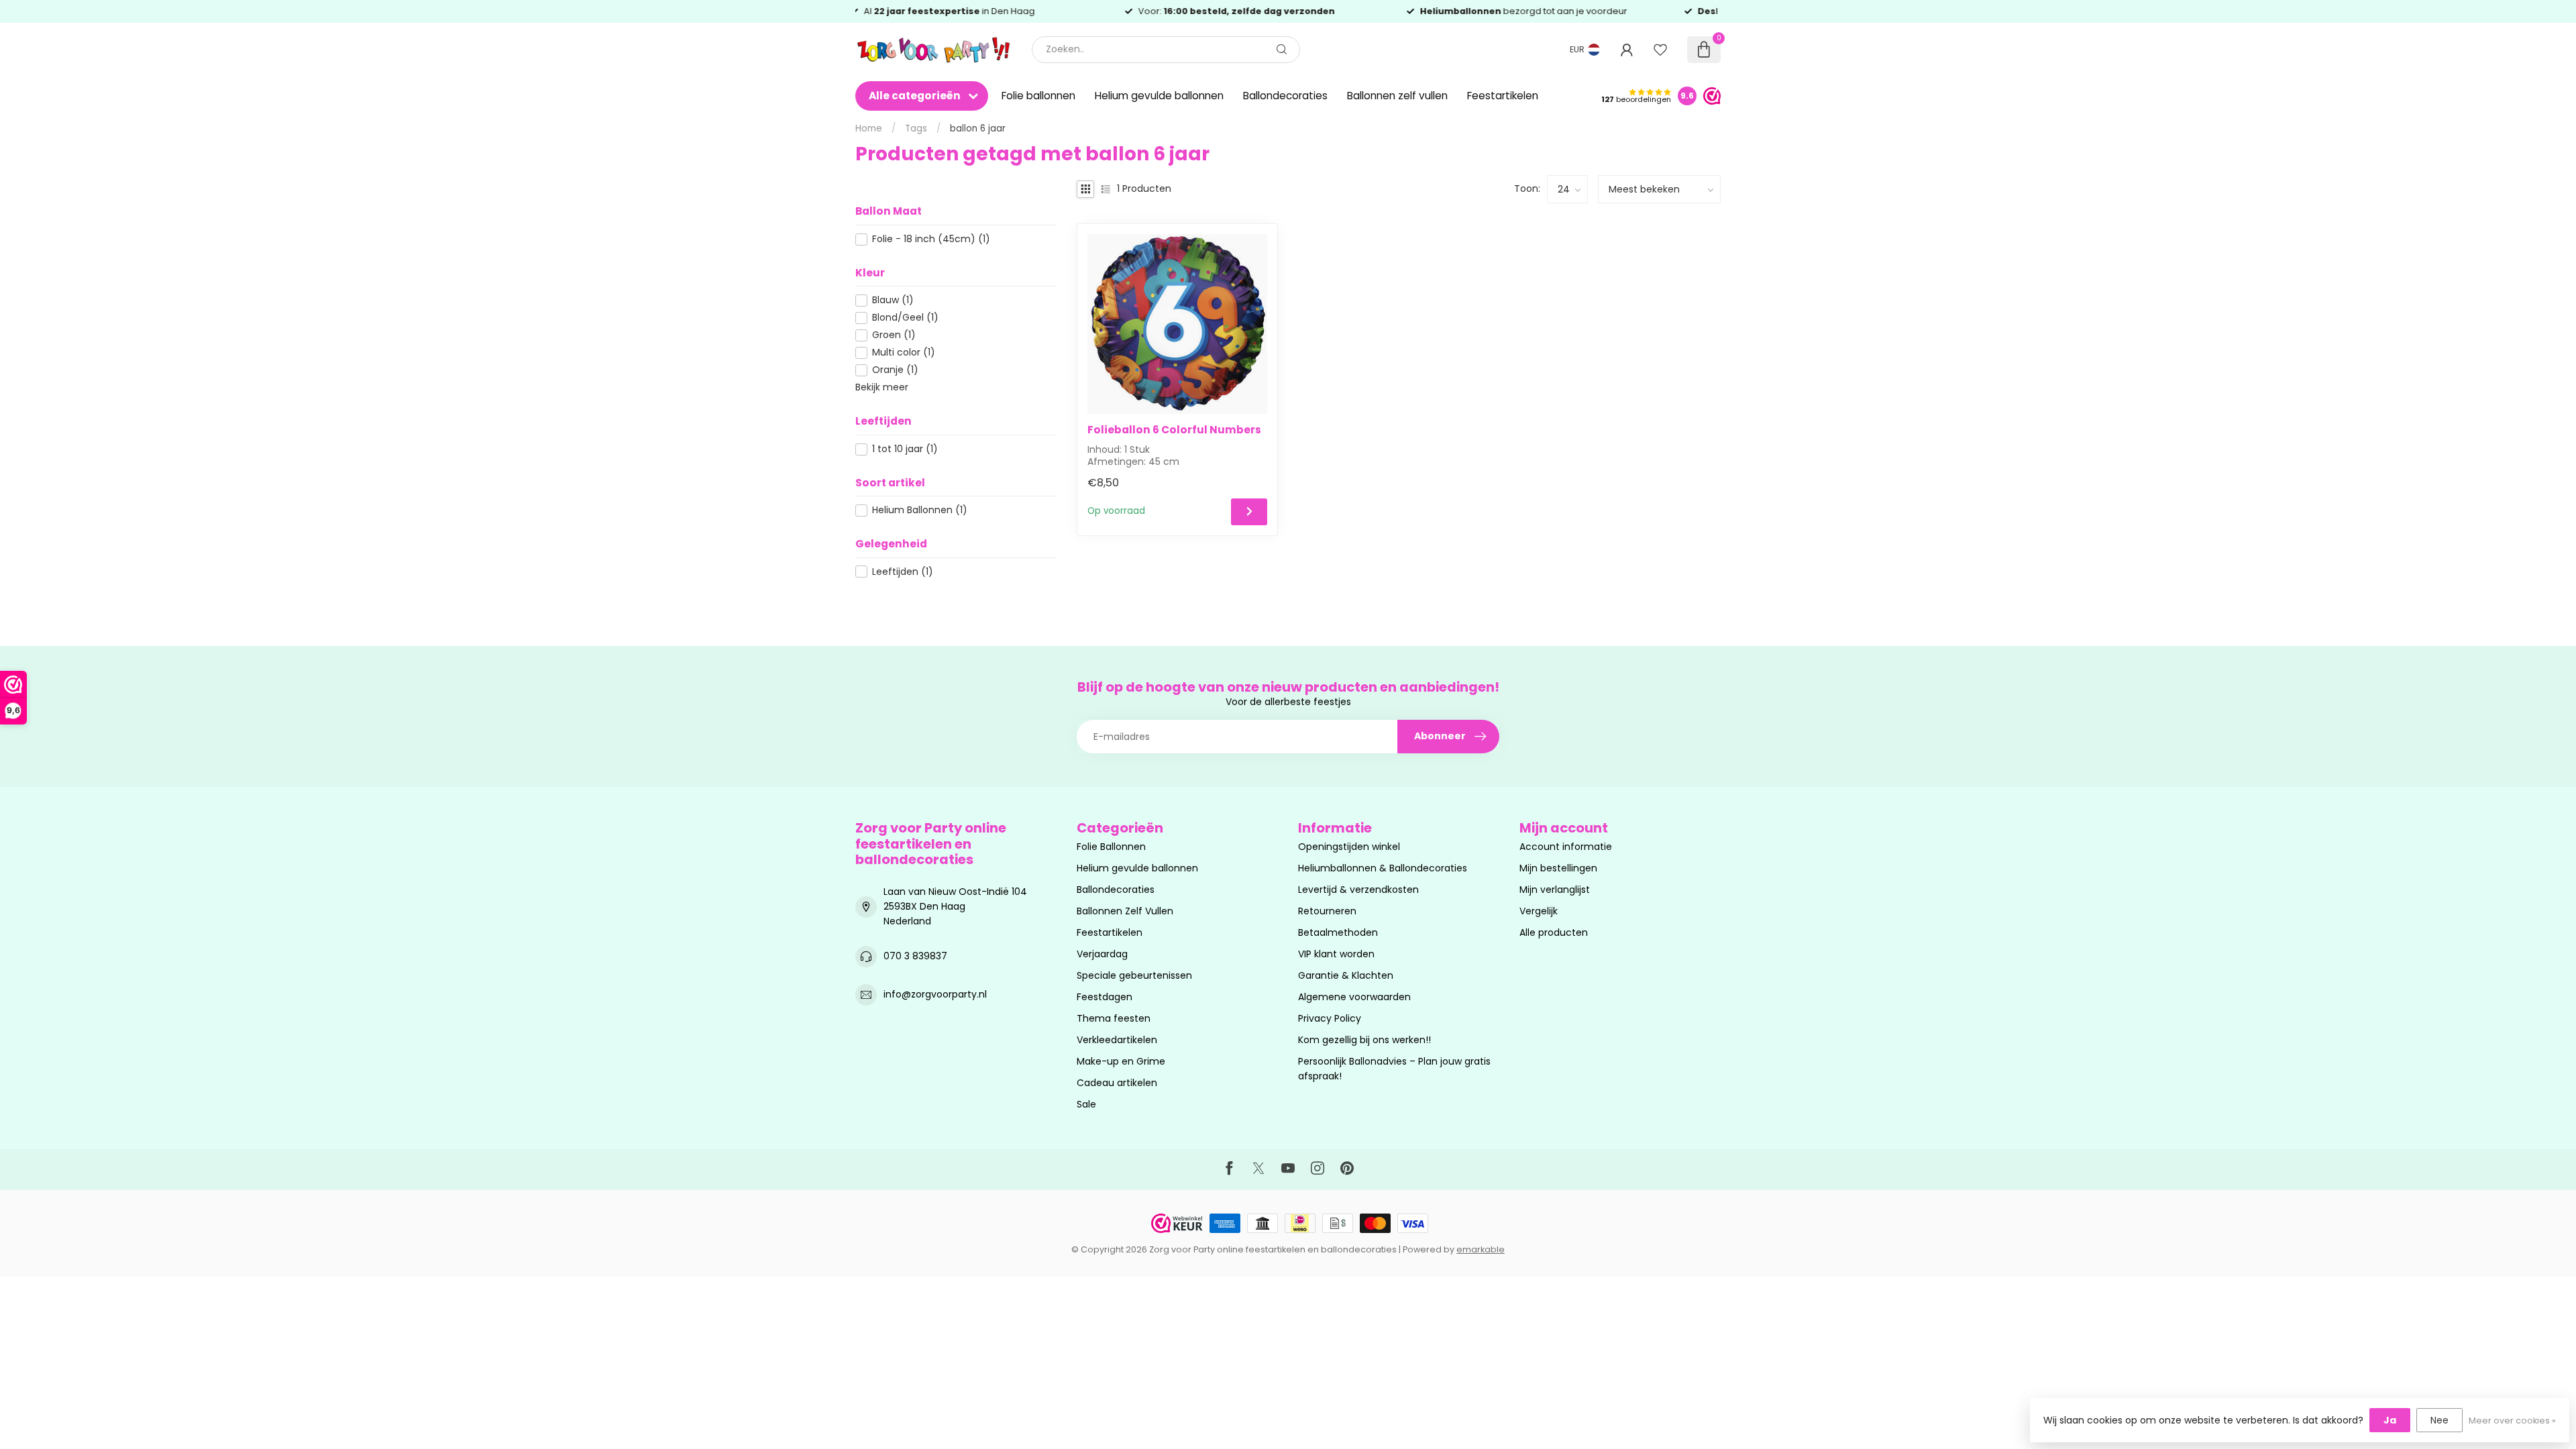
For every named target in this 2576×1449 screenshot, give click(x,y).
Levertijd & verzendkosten (1358, 890)
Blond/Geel (905, 318)
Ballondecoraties (1285, 96)
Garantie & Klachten (1346, 975)
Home (869, 128)
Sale (1086, 1104)
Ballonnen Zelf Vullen (1125, 911)
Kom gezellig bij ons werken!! (1364, 1040)
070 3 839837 (915, 956)
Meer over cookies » (2512, 1420)
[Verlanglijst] (1660, 50)
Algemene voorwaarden (1354, 997)
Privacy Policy (1330, 1018)
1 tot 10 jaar (905, 449)
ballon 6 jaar (978, 128)
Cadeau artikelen (1117, 1083)
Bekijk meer (882, 387)
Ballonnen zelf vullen (1397, 96)
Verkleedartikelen (1117, 1040)
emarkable (1481, 1249)
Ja (2390, 1420)
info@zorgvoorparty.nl (935, 994)
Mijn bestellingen (1558, 868)
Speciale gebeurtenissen (1134, 975)
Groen (894, 335)
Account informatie (1566, 847)
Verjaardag (1102, 954)
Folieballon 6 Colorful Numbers (1174, 430)
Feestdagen (1105, 997)
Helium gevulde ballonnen (1159, 96)
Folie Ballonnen (1111, 847)
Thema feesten (1114, 1018)
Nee (2439, 1420)
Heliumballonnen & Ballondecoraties (1383, 868)
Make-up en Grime (1121, 1061)
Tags (916, 128)
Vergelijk (1539, 911)
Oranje (895, 370)
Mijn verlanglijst (1555, 890)
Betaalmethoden (1338, 932)
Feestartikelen (1503, 96)
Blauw (893, 300)
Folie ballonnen (1038, 96)
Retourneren (1327, 911)
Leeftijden (903, 572)
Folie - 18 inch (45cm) (931, 239)
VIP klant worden (1336, 954)
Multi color (904, 353)
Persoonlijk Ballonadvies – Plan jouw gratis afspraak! (1394, 1069)
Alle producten (1554, 932)
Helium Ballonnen (920, 510)
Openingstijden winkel (1349, 847)
